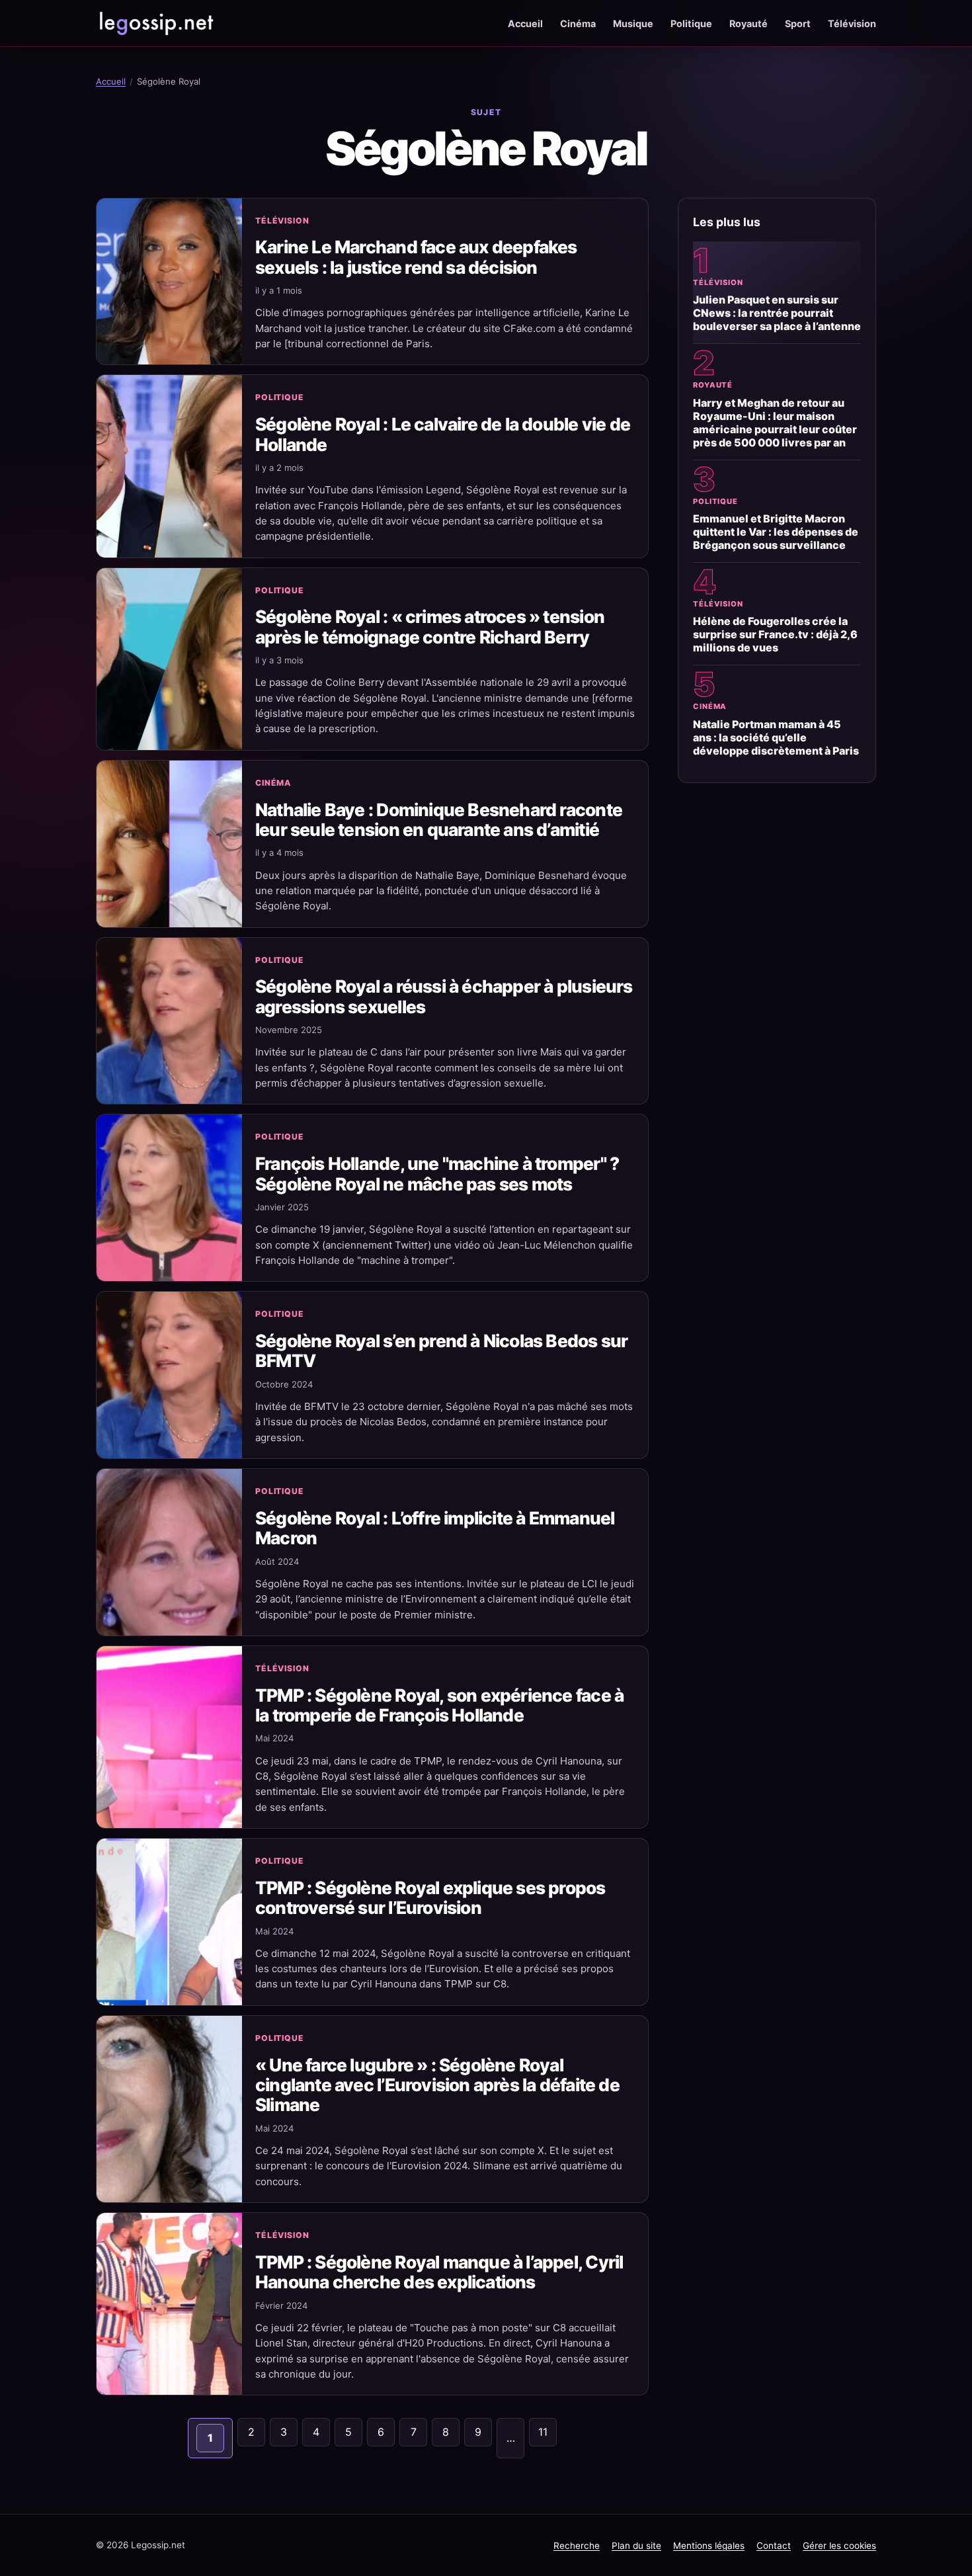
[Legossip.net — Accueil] (155, 23)
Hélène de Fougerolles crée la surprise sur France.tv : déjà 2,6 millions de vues (775, 634)
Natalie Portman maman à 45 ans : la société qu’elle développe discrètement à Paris (776, 737)
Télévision (852, 23)
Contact (774, 2546)
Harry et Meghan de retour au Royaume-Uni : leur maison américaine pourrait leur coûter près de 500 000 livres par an (775, 423)
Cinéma (578, 23)
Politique (691, 23)
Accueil (525, 23)
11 (543, 2432)
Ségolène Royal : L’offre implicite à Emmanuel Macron (435, 1528)
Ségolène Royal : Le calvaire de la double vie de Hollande (443, 434)
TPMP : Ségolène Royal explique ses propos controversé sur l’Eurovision (430, 1897)
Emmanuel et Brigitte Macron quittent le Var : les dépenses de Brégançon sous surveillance (776, 532)
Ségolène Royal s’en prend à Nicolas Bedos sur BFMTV (441, 1350)
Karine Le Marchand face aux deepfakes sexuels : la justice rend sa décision (416, 257)
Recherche (577, 2546)
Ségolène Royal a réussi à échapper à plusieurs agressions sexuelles (444, 996)
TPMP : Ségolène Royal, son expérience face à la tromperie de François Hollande (439, 1705)
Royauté (749, 23)
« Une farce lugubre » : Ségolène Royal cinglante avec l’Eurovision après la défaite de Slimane (437, 2085)
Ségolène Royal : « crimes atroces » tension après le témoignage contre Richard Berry (430, 626)
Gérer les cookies (839, 2546)
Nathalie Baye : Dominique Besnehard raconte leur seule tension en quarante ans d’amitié (439, 819)
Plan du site (636, 2546)
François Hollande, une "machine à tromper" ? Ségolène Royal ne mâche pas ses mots (437, 1173)
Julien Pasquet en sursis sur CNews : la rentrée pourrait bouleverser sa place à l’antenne (777, 313)
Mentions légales (709, 2546)
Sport (798, 23)
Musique (633, 23)
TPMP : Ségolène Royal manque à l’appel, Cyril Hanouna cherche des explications (439, 2272)
